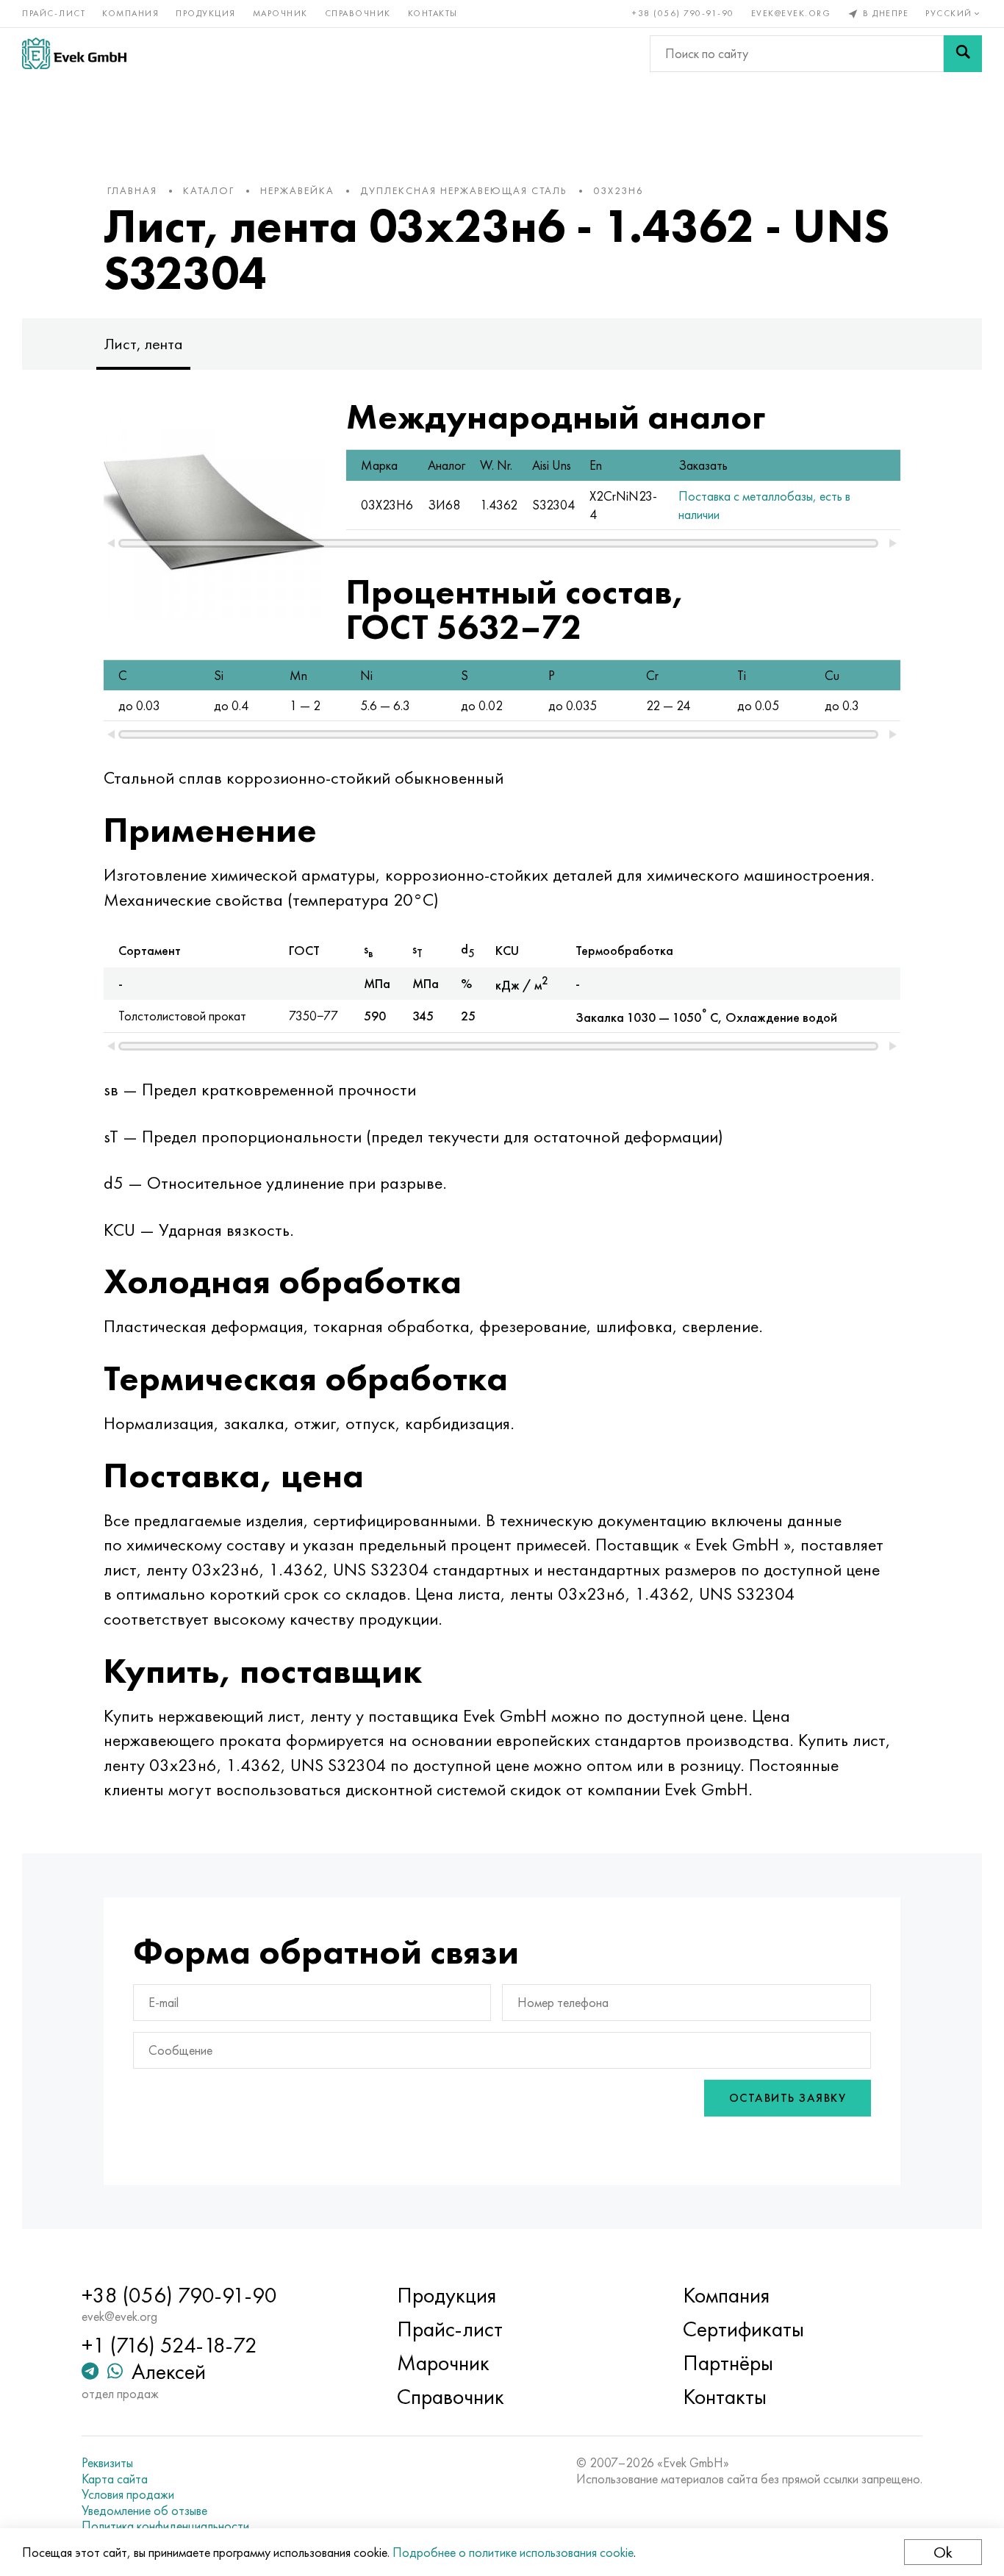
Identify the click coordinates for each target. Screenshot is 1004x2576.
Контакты (433, 13)
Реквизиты (107, 2463)
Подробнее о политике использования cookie (513, 2552)
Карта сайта (115, 2479)
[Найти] (963, 54)
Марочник (280, 13)
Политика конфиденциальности (165, 2526)
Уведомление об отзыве (144, 2511)
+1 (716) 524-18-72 (169, 2345)
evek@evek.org (791, 13)
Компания (130, 13)
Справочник (358, 13)
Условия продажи (128, 2494)
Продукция (206, 13)
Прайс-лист (54, 13)
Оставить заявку (788, 2098)
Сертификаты (743, 2329)
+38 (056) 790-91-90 (683, 13)
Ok (943, 2552)
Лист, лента (143, 344)
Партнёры (728, 2363)
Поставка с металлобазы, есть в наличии (764, 505)
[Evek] (74, 53)
